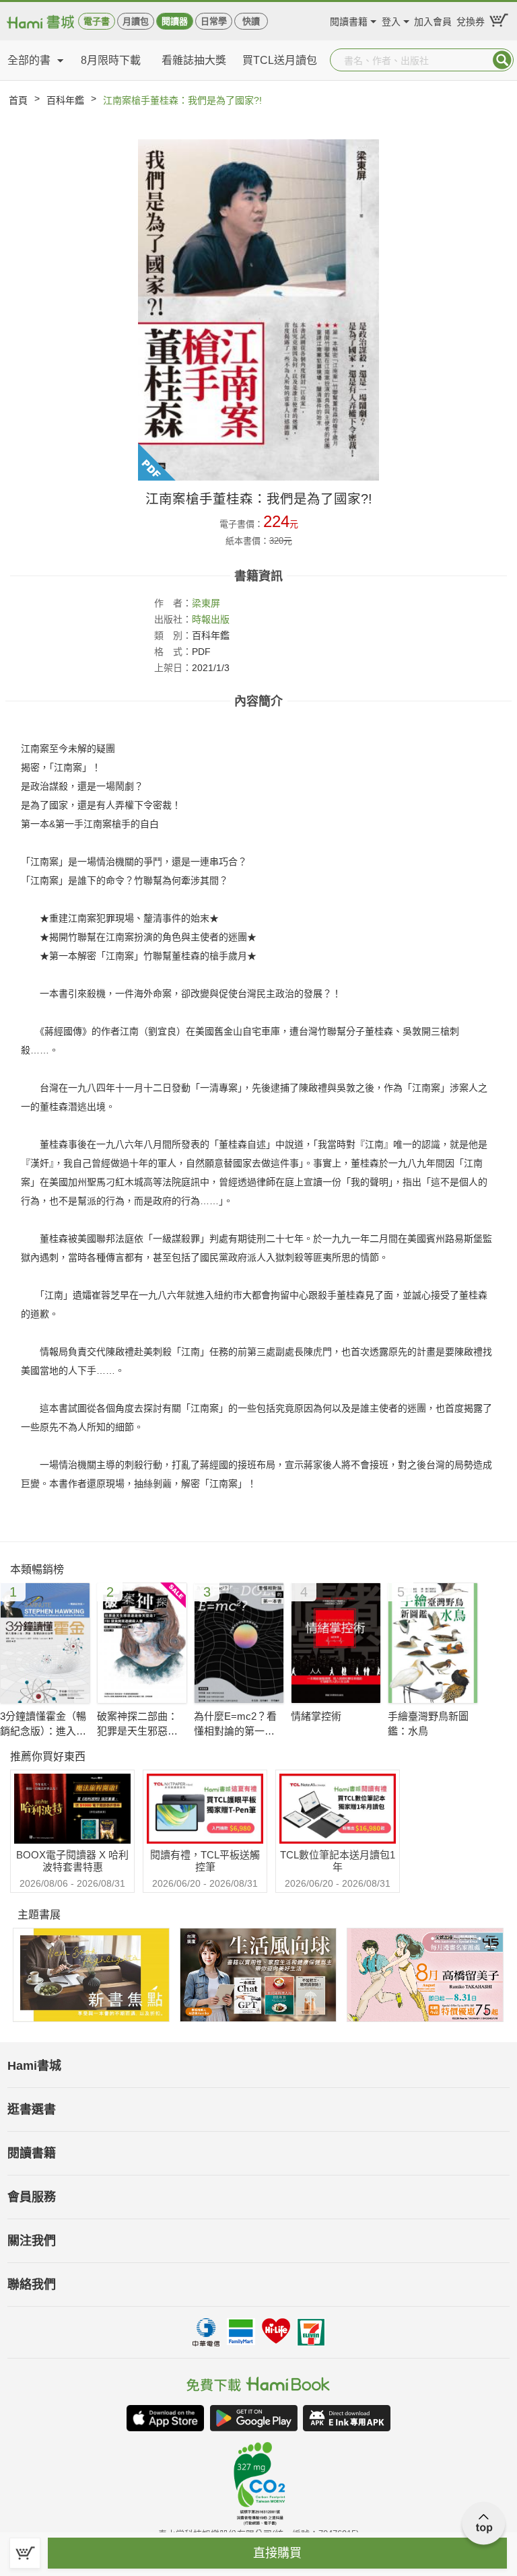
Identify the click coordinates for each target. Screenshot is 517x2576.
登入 (391, 20)
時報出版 (211, 619)
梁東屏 (206, 603)
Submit (502, 60)
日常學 (214, 21)
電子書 (97, 21)
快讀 (251, 21)
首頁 (18, 100)
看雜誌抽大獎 (194, 60)
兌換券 (471, 20)
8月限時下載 (111, 60)
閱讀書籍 (349, 20)
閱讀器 (175, 21)
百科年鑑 (65, 100)
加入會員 (433, 20)
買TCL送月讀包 (280, 60)
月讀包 (136, 21)
